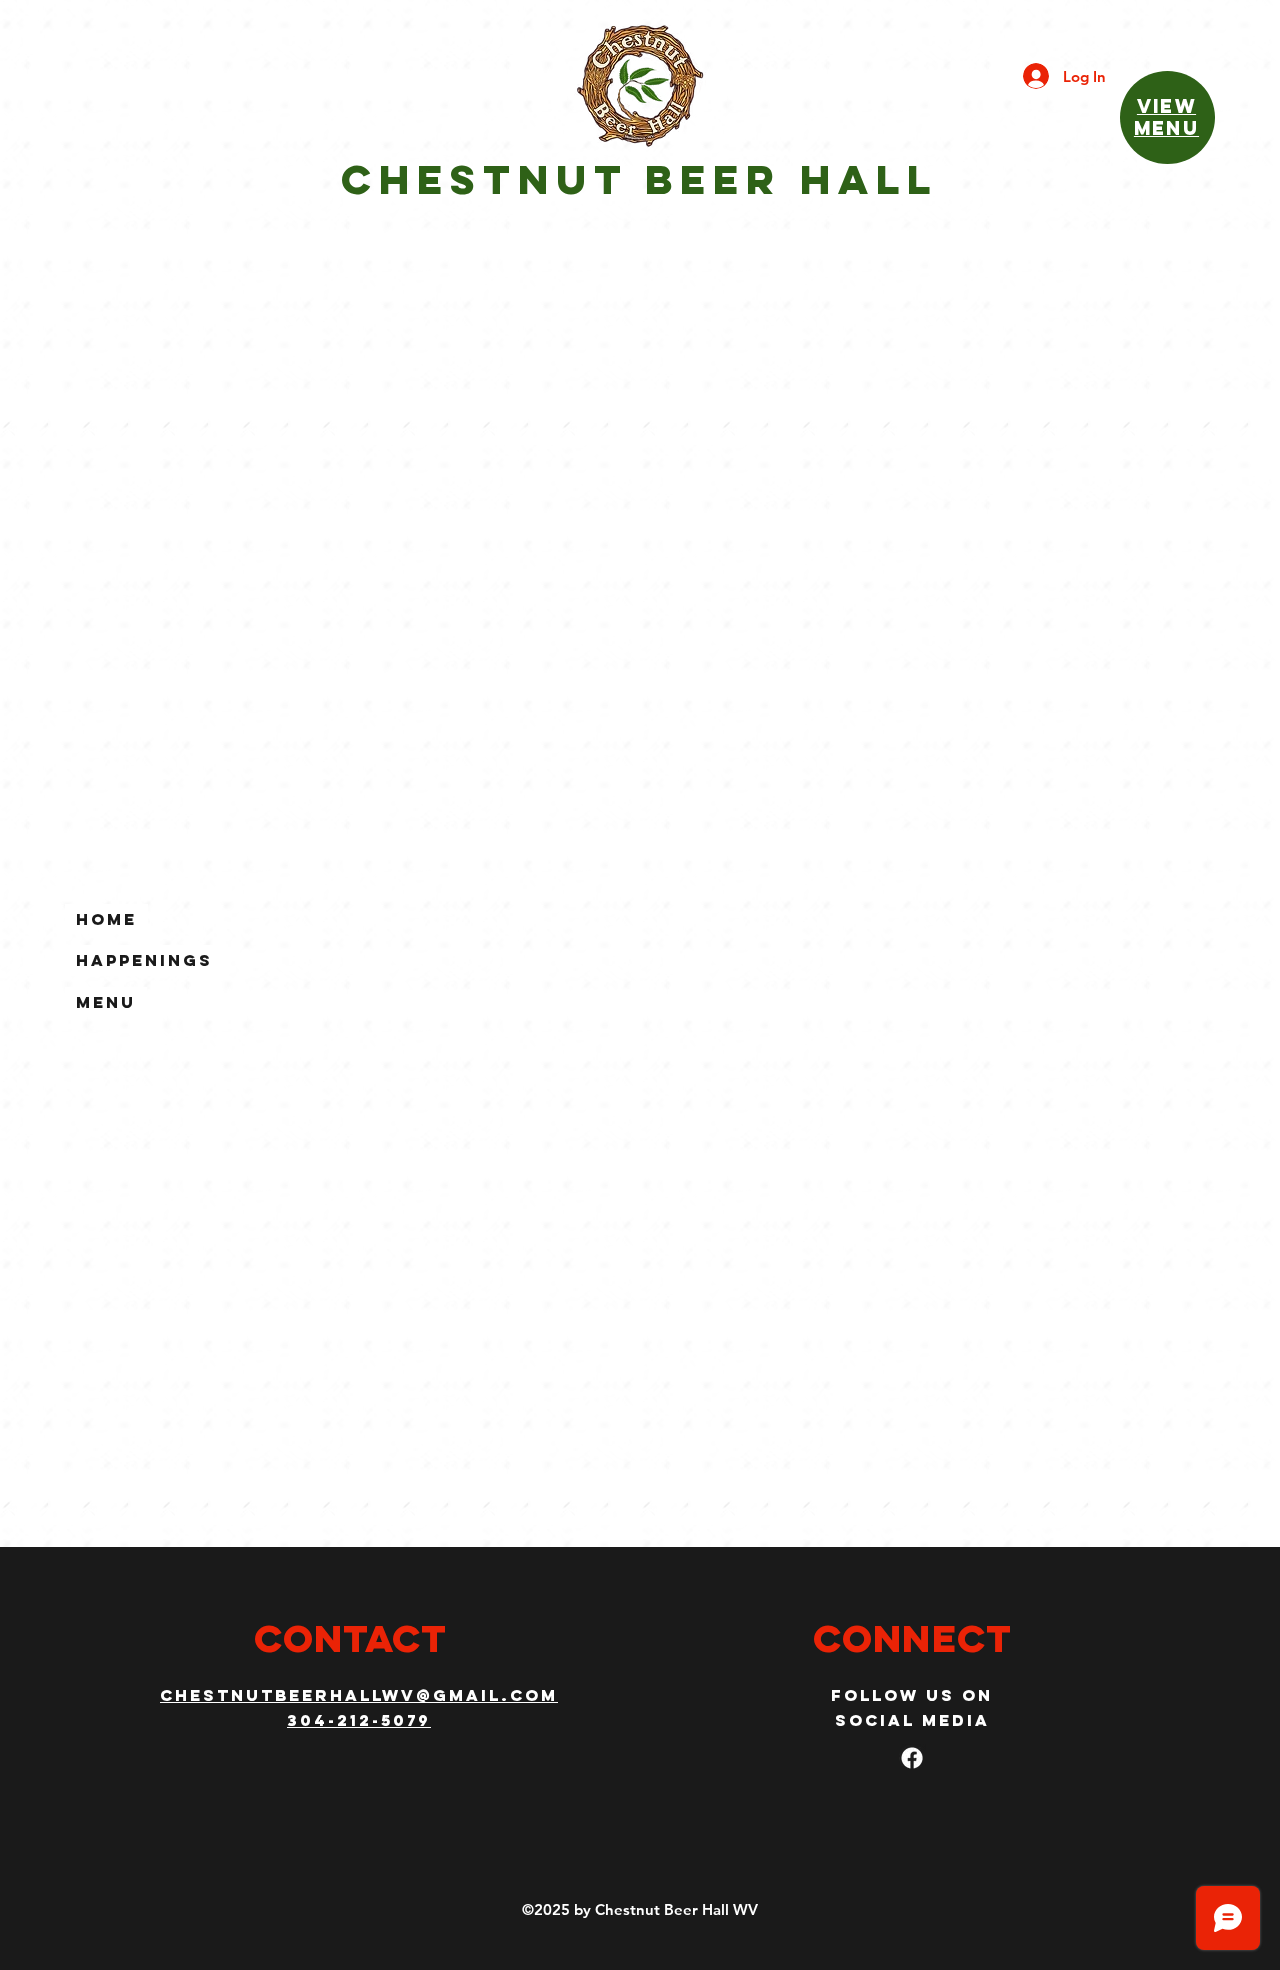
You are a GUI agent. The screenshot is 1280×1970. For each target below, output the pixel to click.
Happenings (144, 960)
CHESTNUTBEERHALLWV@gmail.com (359, 1695)
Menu (106, 1002)
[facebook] (912, 1758)
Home (106, 919)
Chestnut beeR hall (639, 179)
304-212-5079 (359, 1720)
